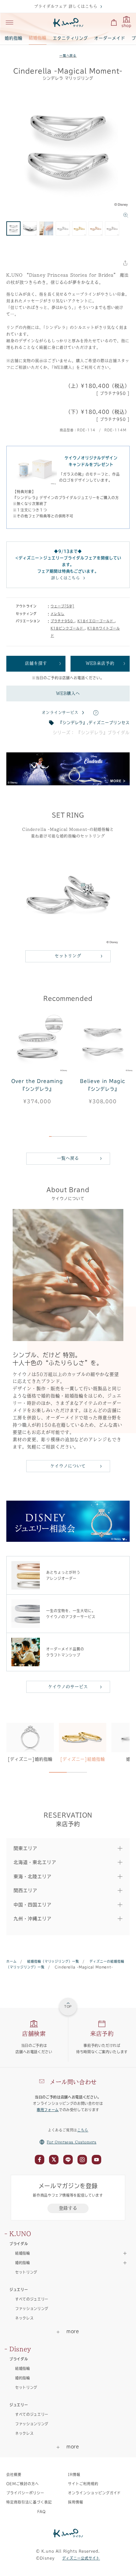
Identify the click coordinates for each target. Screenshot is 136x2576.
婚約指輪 (14, 38)
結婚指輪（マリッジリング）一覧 (53, 1961)
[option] (68, 153)
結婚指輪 (38, 38)
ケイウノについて (68, 1466)
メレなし (58, 614)
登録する (68, 2208)
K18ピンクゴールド (68, 628)
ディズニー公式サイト (81, 2558)
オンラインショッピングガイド (94, 2493)
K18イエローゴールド (96, 621)
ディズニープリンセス (109, 723)
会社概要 (14, 2475)
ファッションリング (32, 2309)
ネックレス (24, 2318)
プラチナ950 (63, 621)
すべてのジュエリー (32, 2299)
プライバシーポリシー (25, 2493)
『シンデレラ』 (73, 723)
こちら (83, 2130)
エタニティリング (71, 38)
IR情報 (74, 2475)
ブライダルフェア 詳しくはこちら (66, 6)
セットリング (68, 956)
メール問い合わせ (73, 2082)
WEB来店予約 (100, 663)
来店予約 (102, 2034)
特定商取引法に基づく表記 (29, 2502)
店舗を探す (36, 663)
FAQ (42, 2512)
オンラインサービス (60, 712)
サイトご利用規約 (83, 2484)
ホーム (12, 1961)
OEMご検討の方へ (23, 2484)
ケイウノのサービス (68, 1687)
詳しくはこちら (66, 578)
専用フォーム (48, 2110)
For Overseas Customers (72, 2142)
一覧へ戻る (68, 56)
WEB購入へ (68, 693)
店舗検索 (34, 2034)
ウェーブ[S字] (62, 606)
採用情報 (76, 2502)
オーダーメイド (110, 38)
